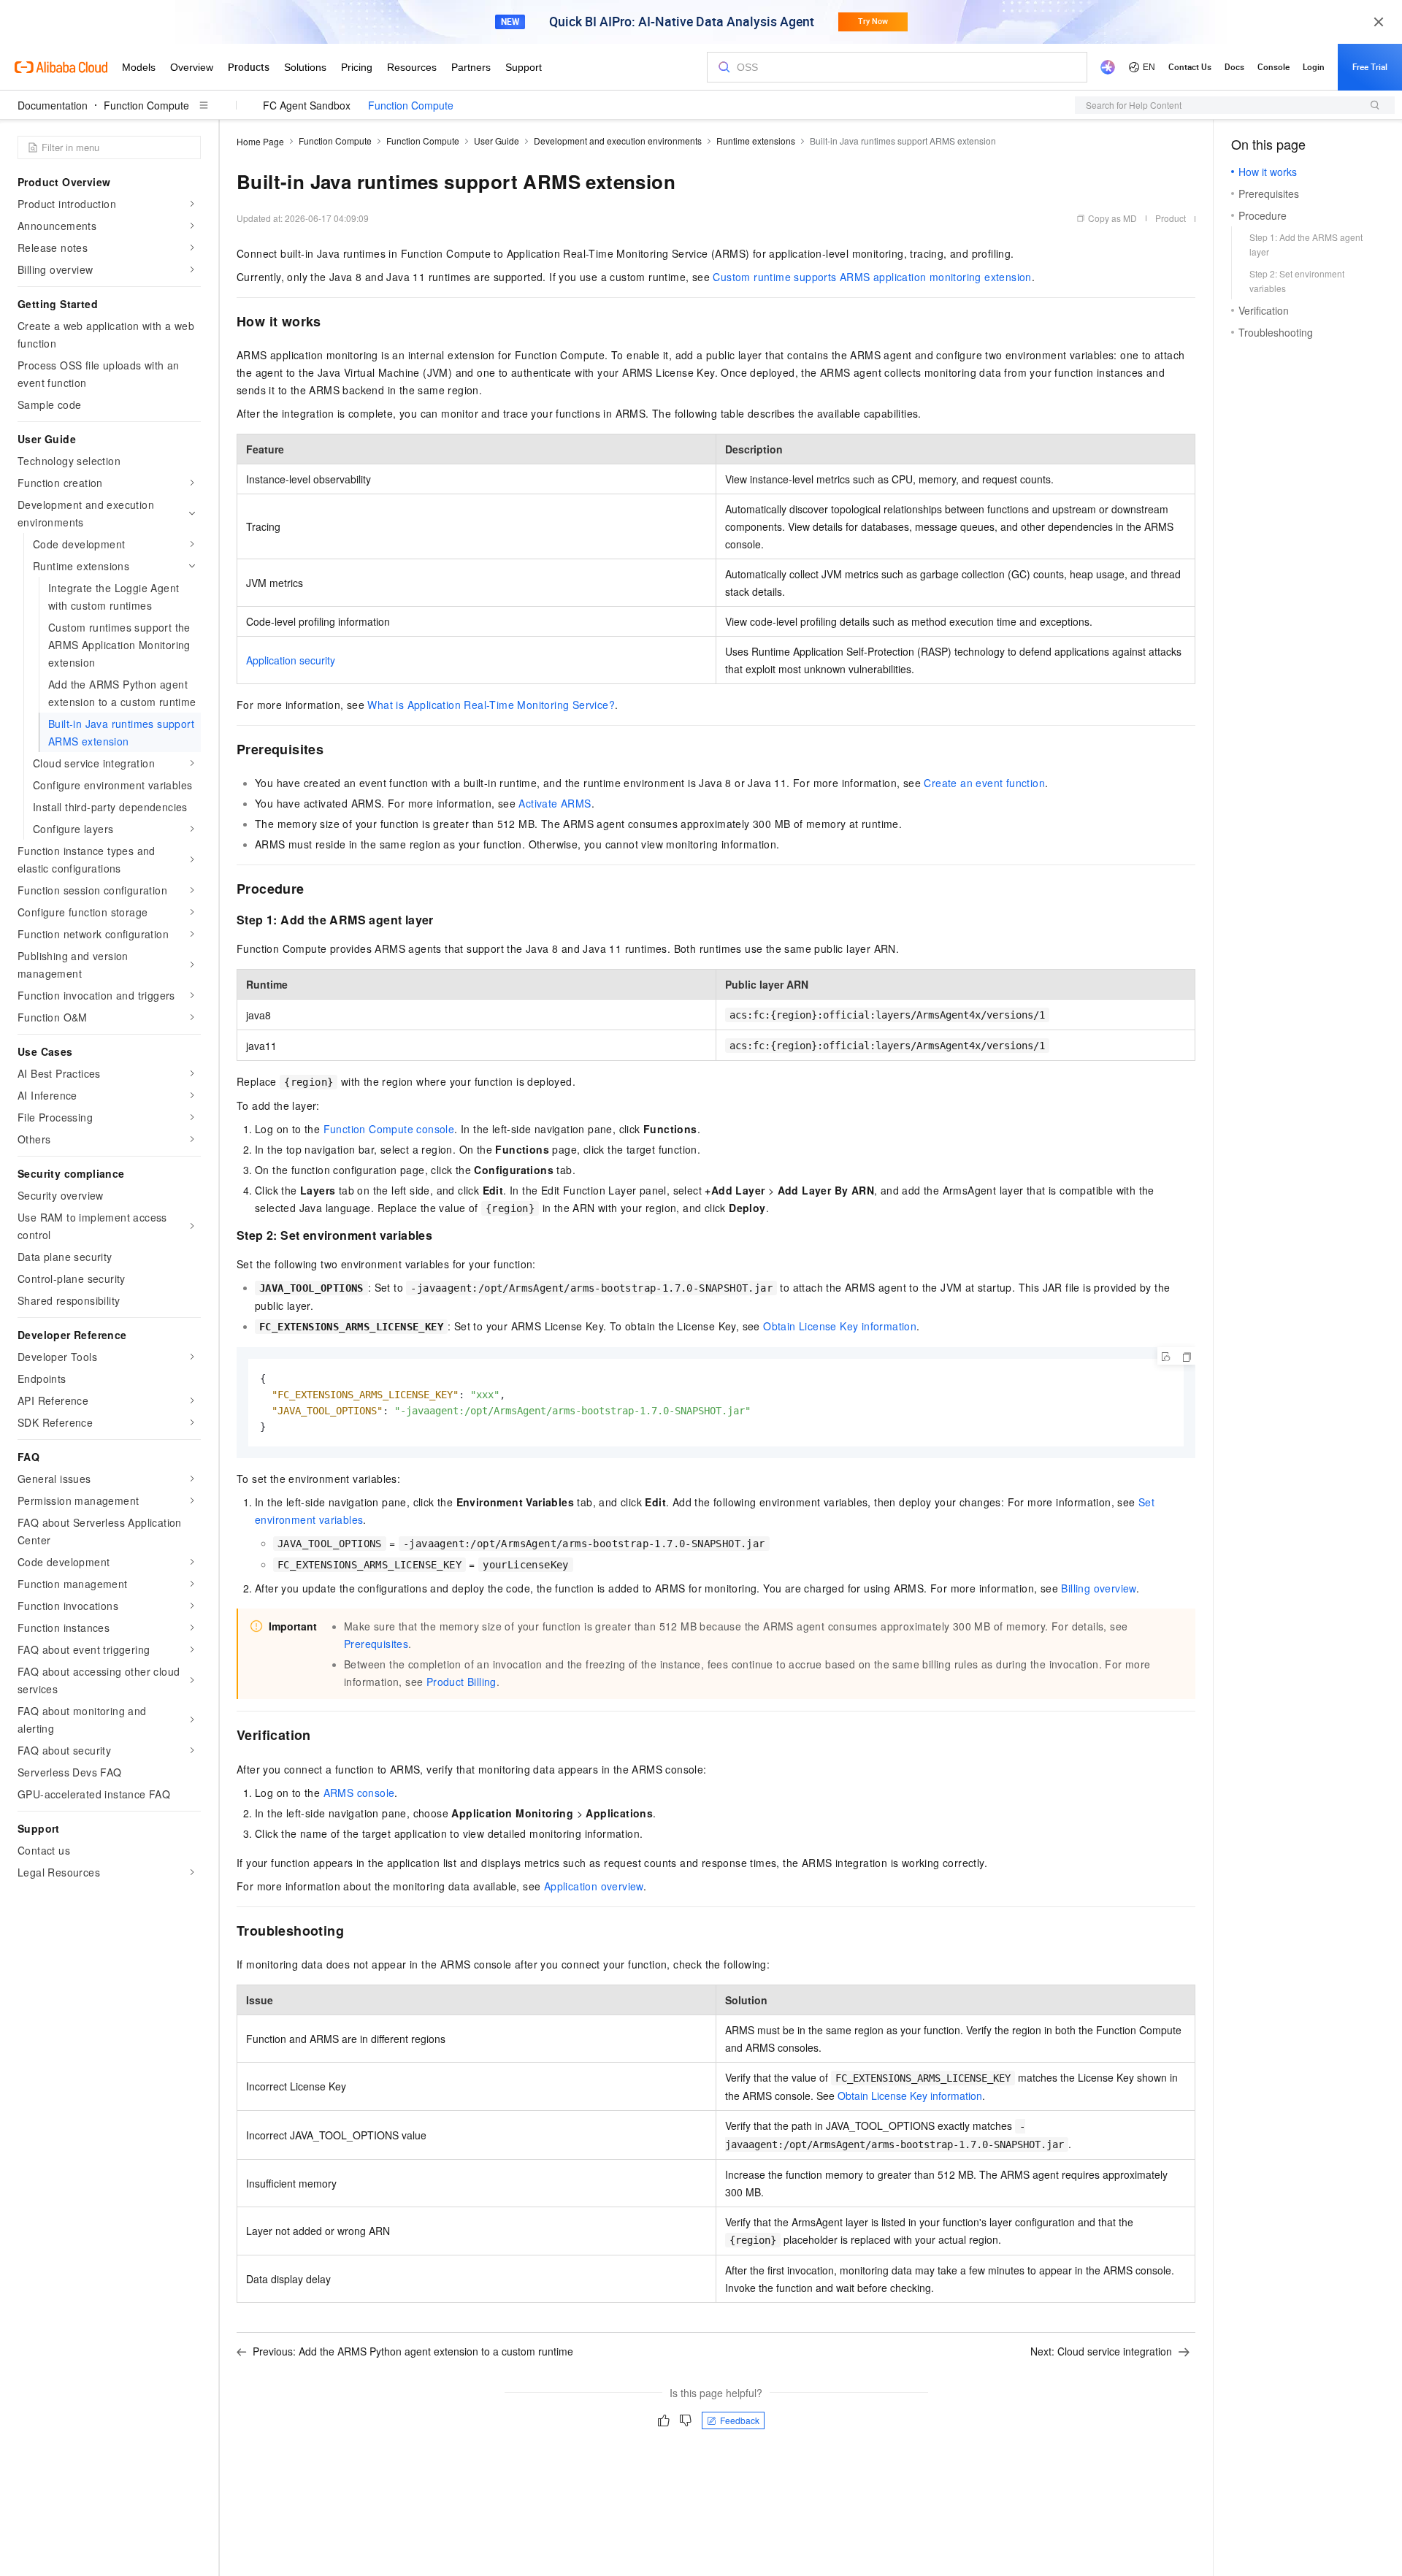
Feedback (740, 2420)
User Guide (497, 141)
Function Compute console (389, 1129)
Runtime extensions (756, 141)
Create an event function (984, 783)
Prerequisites (376, 1644)
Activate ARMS (555, 803)
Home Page (260, 141)
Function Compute (146, 105)
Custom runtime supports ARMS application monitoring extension (872, 277)
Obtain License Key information (840, 1326)
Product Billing (461, 1682)
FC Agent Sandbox (307, 105)
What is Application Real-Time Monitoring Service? (491, 705)
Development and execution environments (618, 141)
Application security (291, 660)
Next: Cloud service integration (1101, 2351)
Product (1171, 218)
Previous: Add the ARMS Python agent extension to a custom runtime (413, 2351)
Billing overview (1098, 1588)
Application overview (594, 1886)
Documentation (53, 105)
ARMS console (359, 1793)
